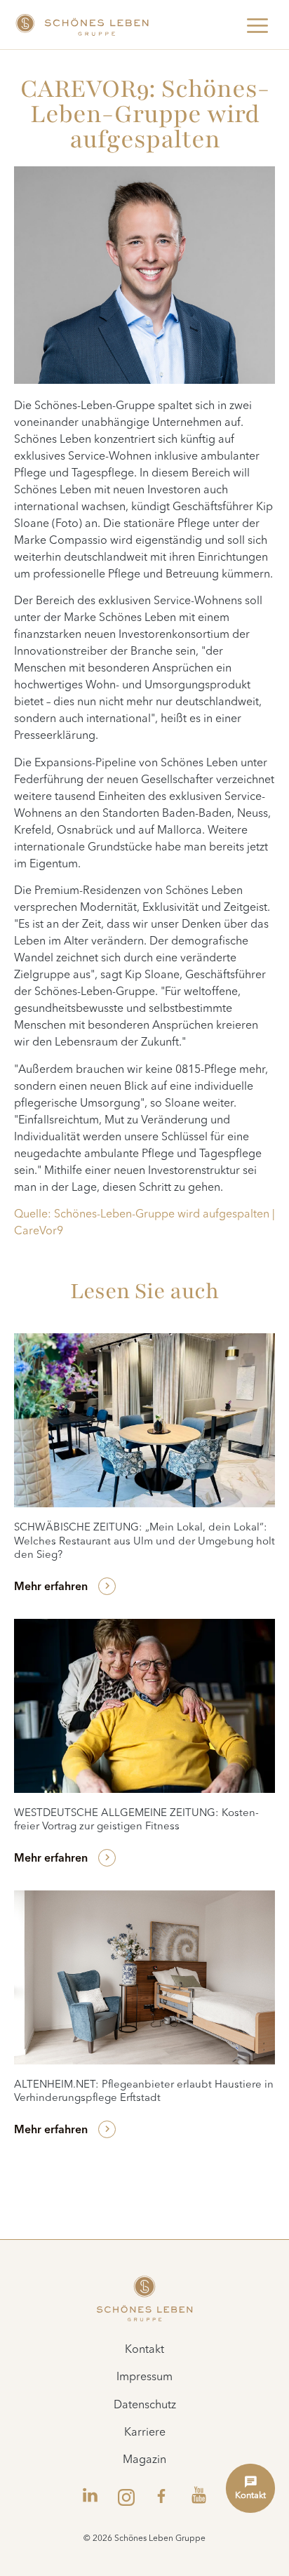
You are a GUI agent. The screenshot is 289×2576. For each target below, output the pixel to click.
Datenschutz (145, 2405)
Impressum (144, 2377)
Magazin (144, 2460)
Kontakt (144, 2350)
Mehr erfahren (51, 1587)
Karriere (145, 2433)
